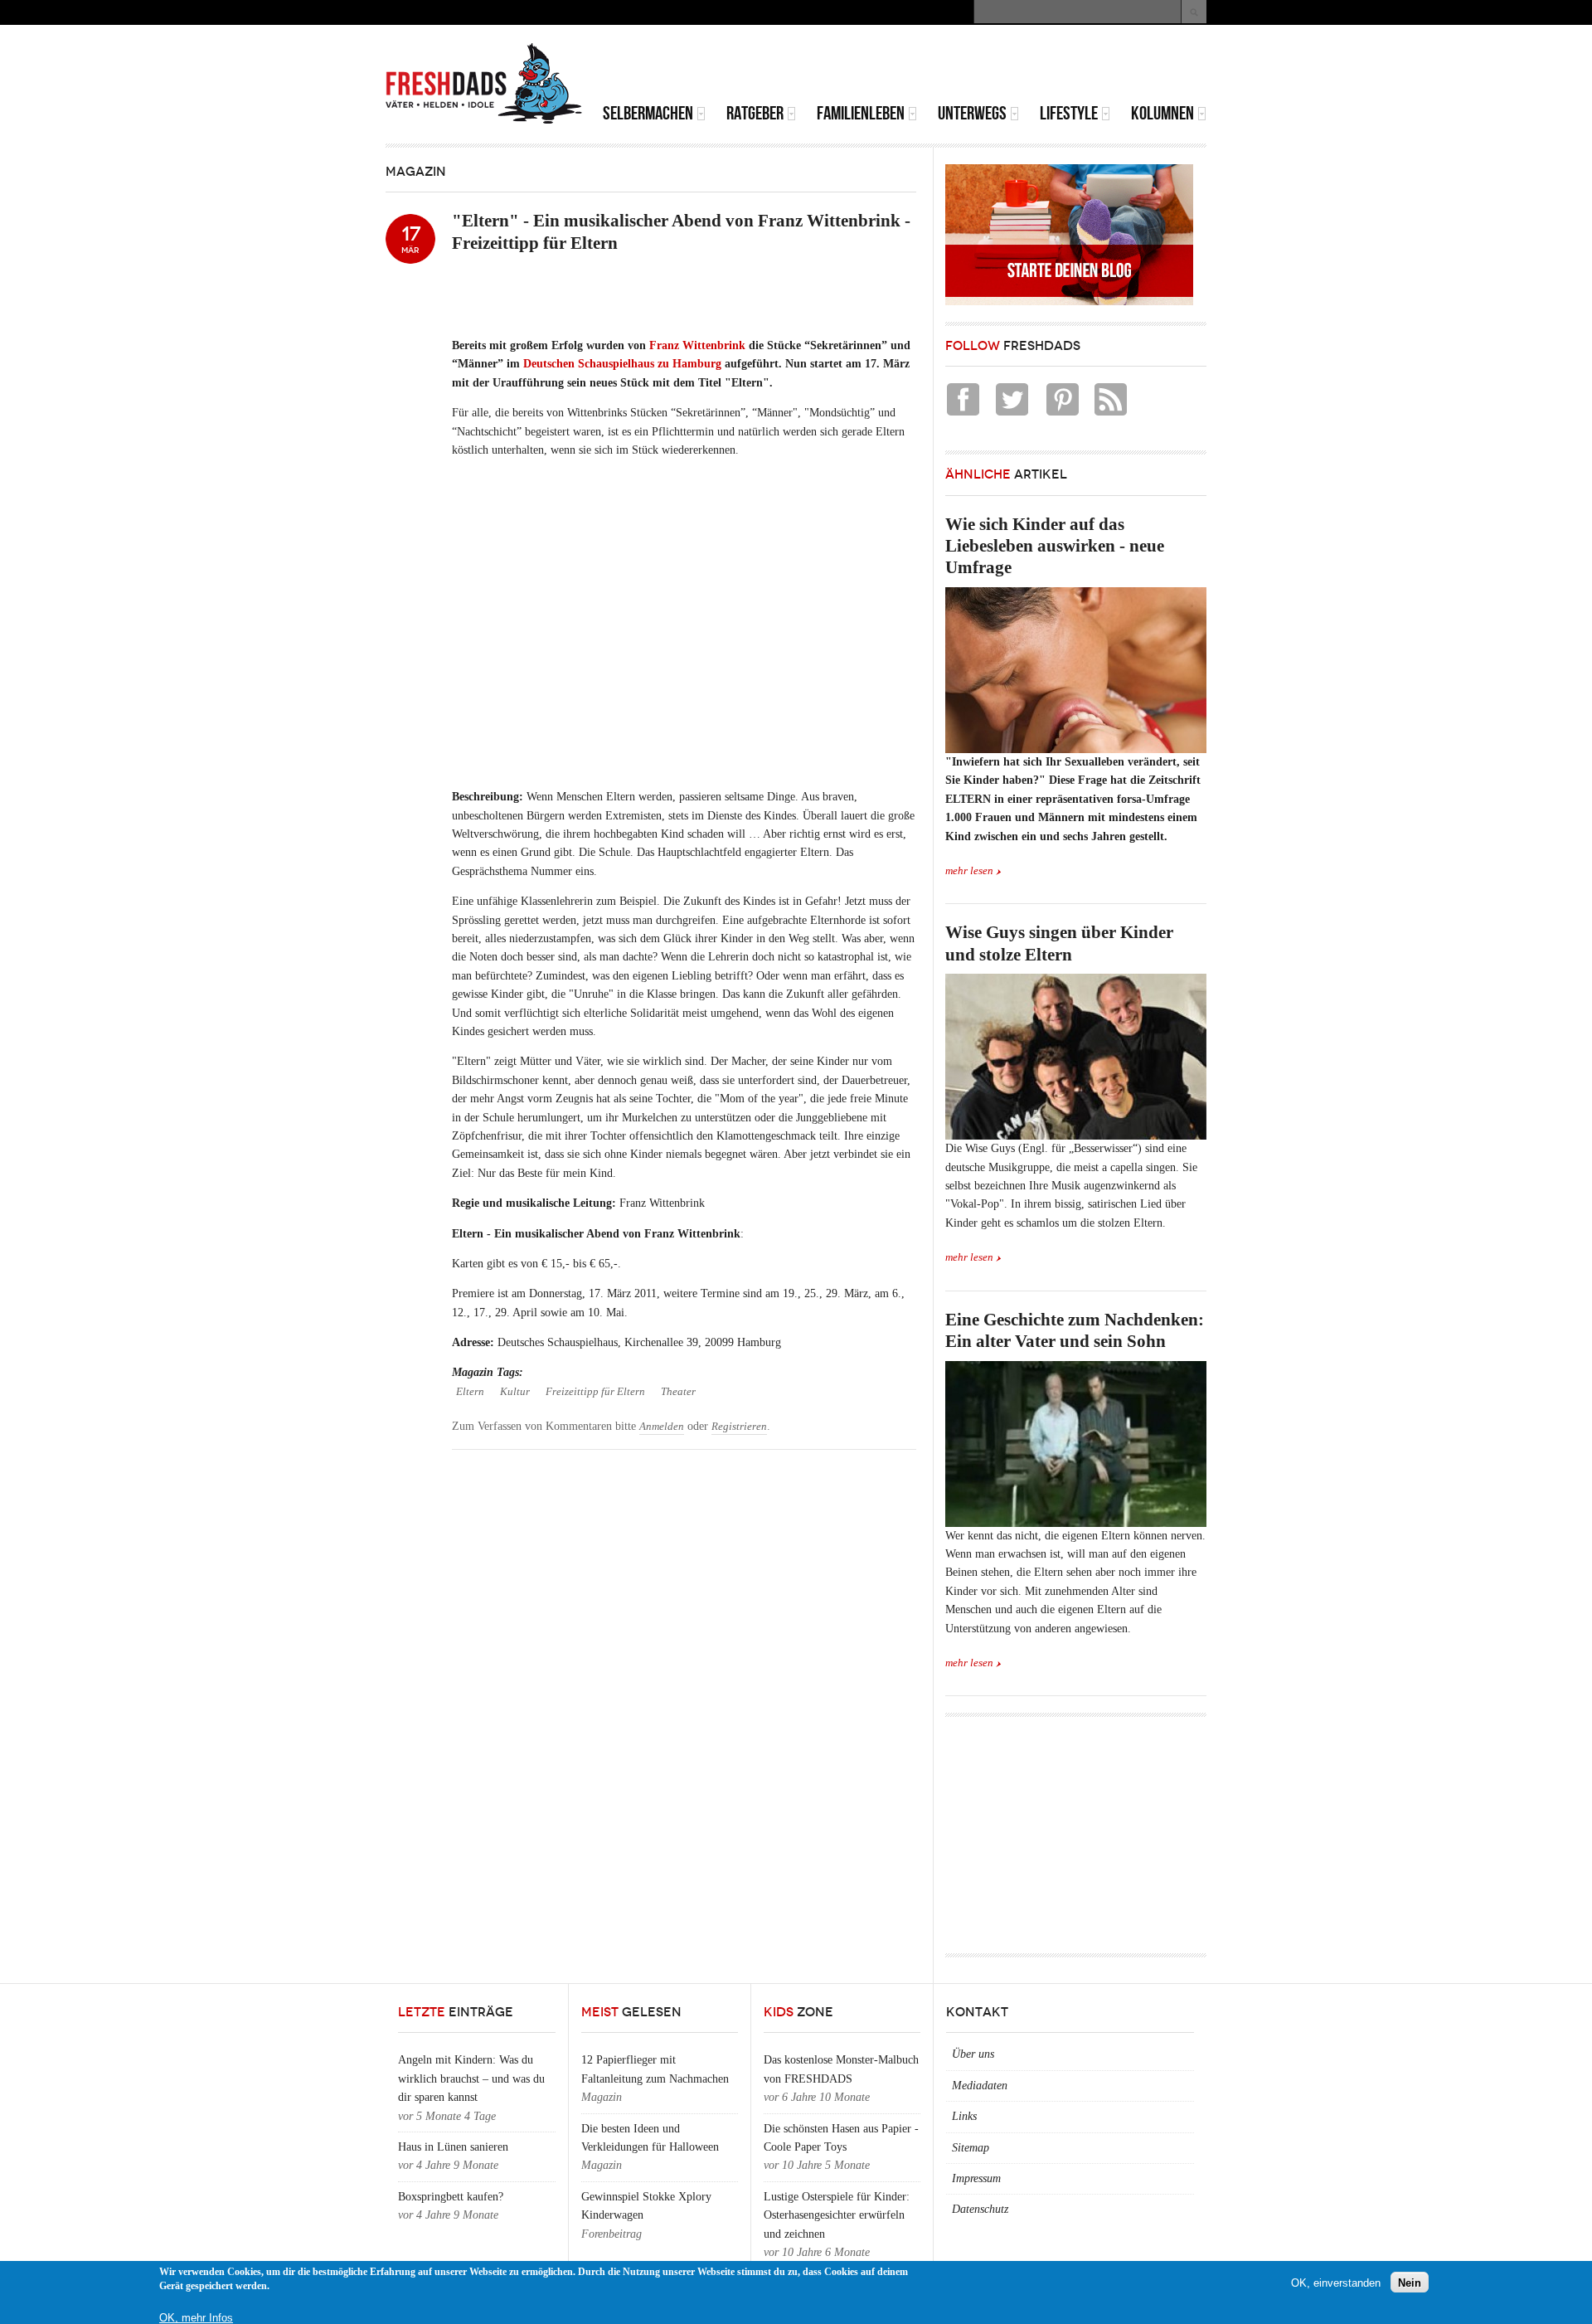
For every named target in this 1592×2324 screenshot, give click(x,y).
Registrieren (739, 1427)
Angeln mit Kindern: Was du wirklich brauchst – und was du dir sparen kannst (471, 2078)
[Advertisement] (1012, 66)
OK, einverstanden (1336, 2282)
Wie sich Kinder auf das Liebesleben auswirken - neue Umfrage (1055, 546)
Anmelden (662, 1427)
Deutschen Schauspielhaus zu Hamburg (622, 364)
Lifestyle (1069, 113)
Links (964, 2116)
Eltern (470, 1392)
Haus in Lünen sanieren (453, 2147)
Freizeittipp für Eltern (595, 1392)
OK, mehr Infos (196, 2318)
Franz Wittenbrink (697, 345)
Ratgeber (755, 113)
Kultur (515, 1392)
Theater (678, 1392)
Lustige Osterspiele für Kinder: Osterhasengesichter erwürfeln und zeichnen (837, 2215)
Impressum (976, 2178)
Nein (1410, 2282)
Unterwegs (972, 113)
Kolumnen (1162, 113)
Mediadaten (980, 2086)
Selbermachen (648, 113)
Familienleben (861, 113)
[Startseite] (484, 84)
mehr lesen (969, 871)
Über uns (973, 2054)
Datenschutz (980, 2209)
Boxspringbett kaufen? (451, 2197)
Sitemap (971, 2148)
